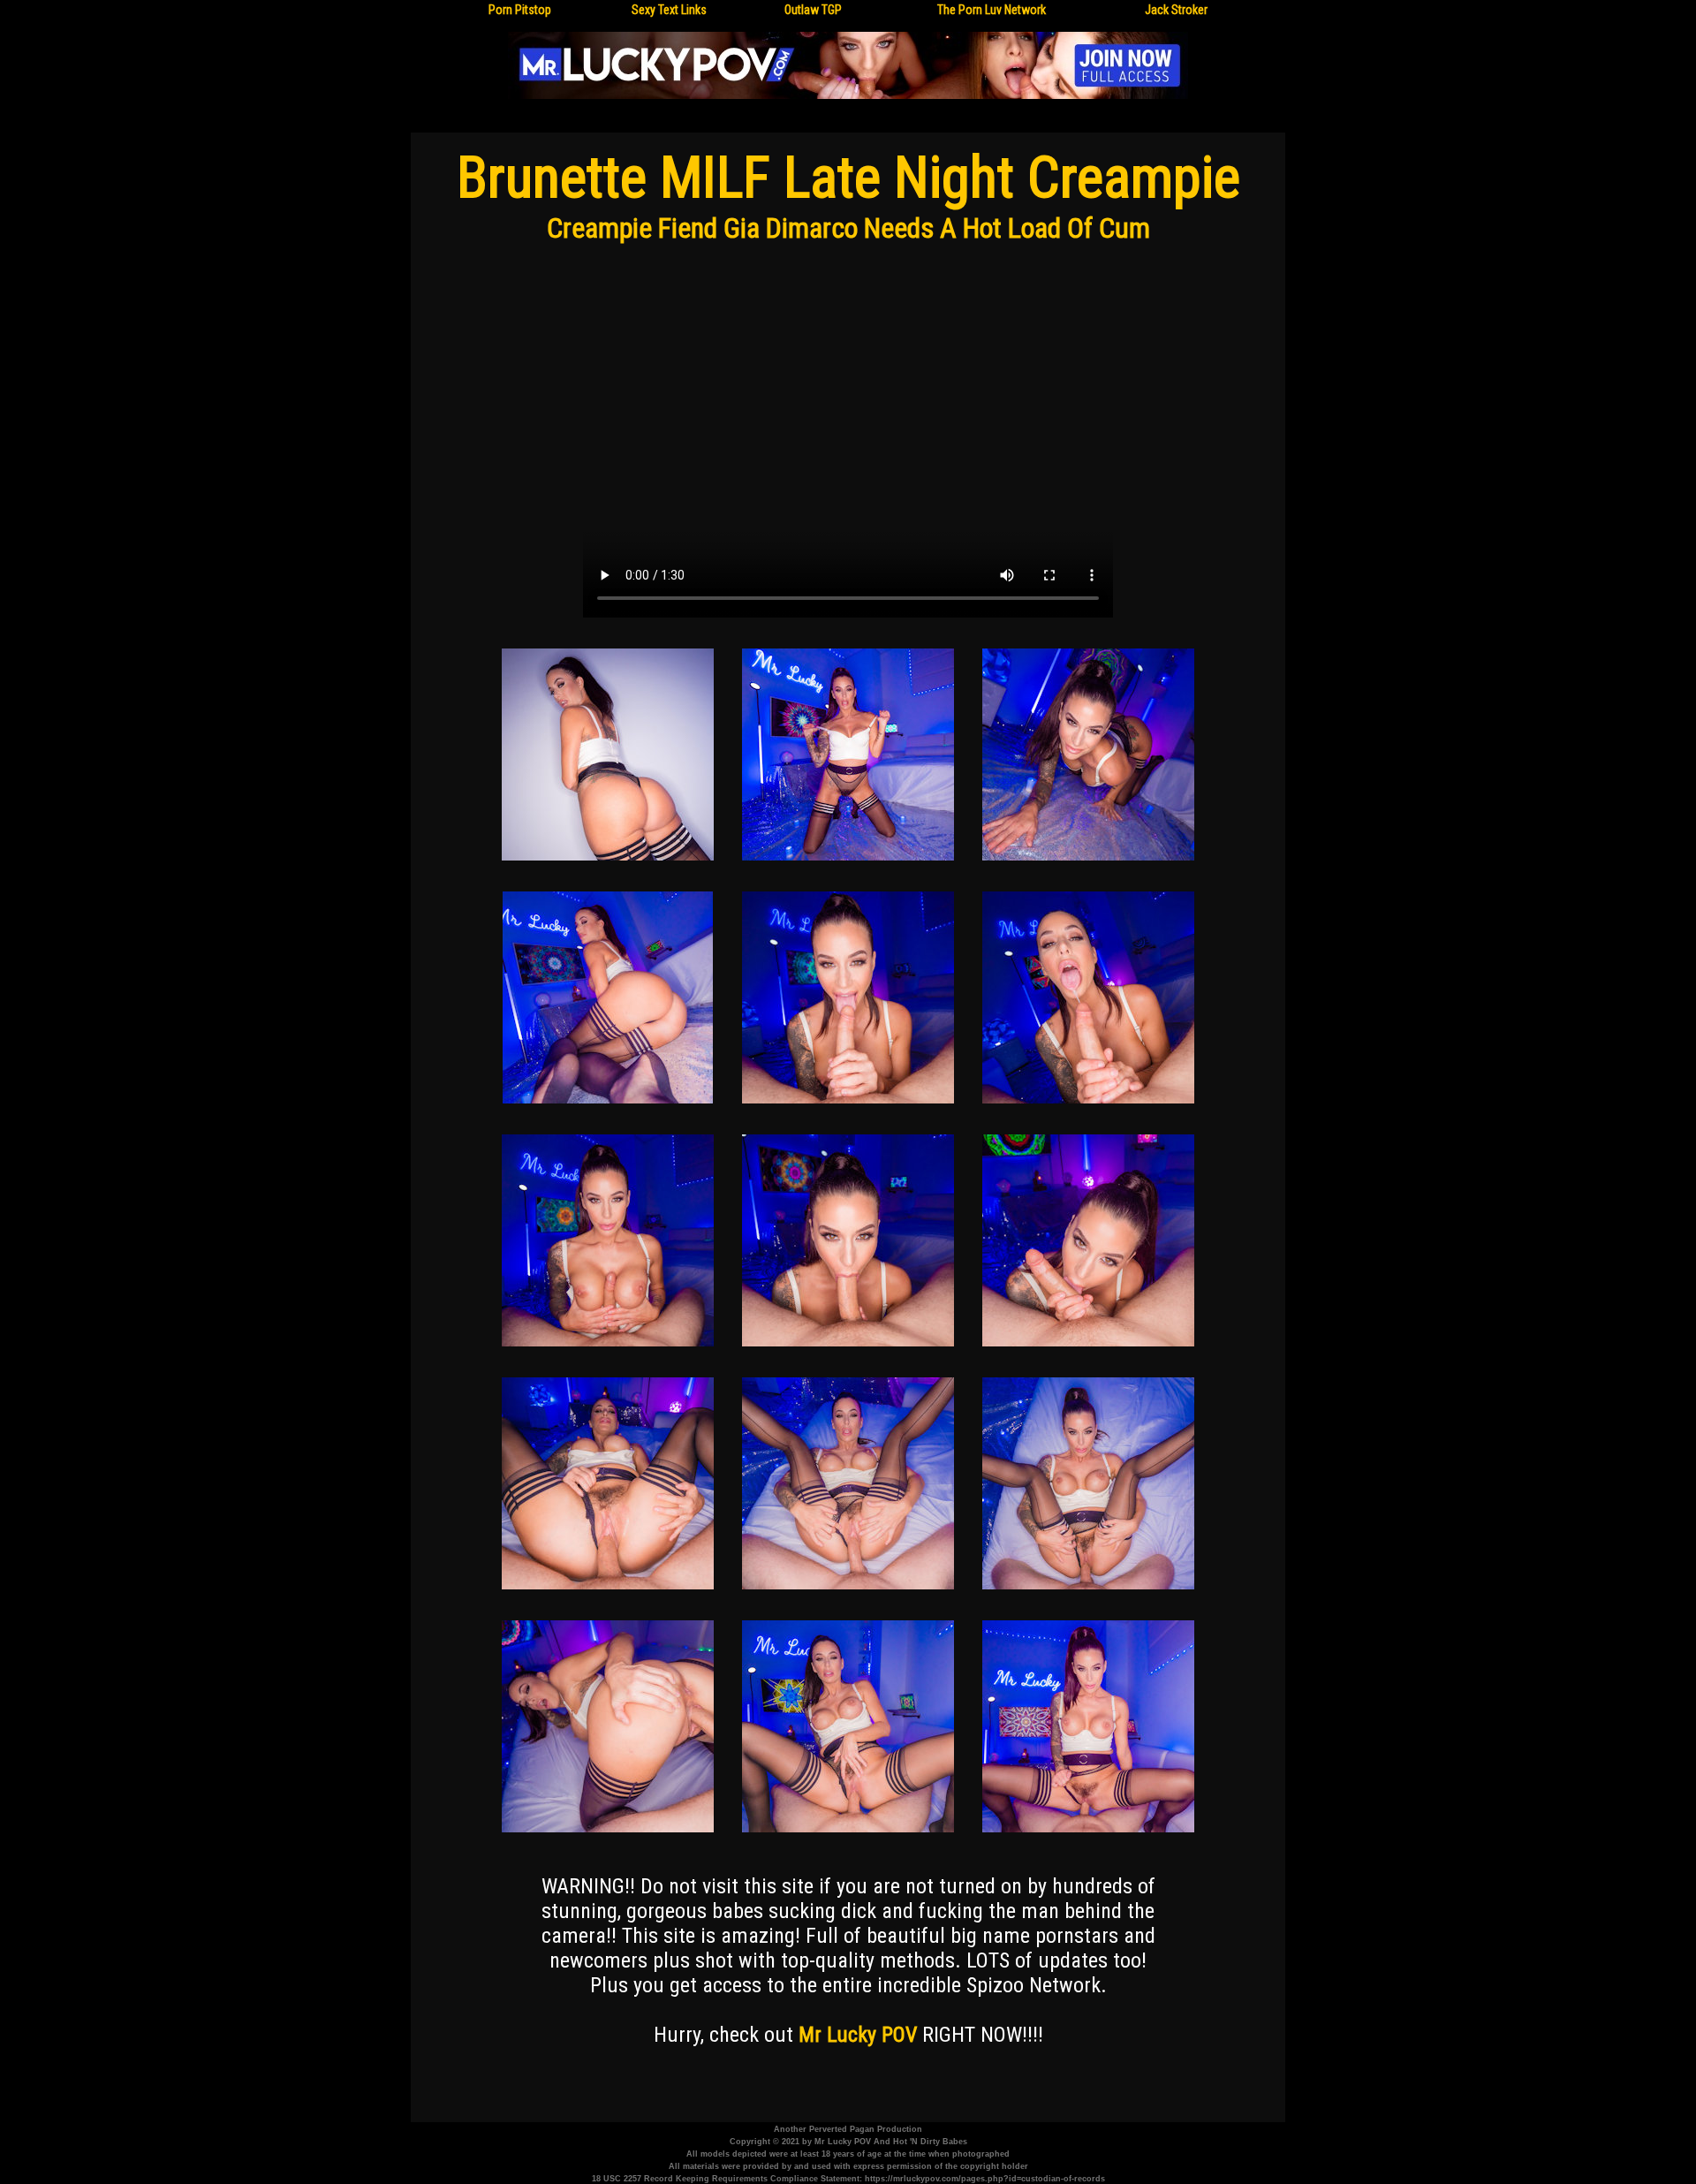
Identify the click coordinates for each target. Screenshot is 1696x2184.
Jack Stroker (1176, 10)
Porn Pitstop (520, 10)
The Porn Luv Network (992, 10)
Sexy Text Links (669, 10)
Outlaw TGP (813, 10)
